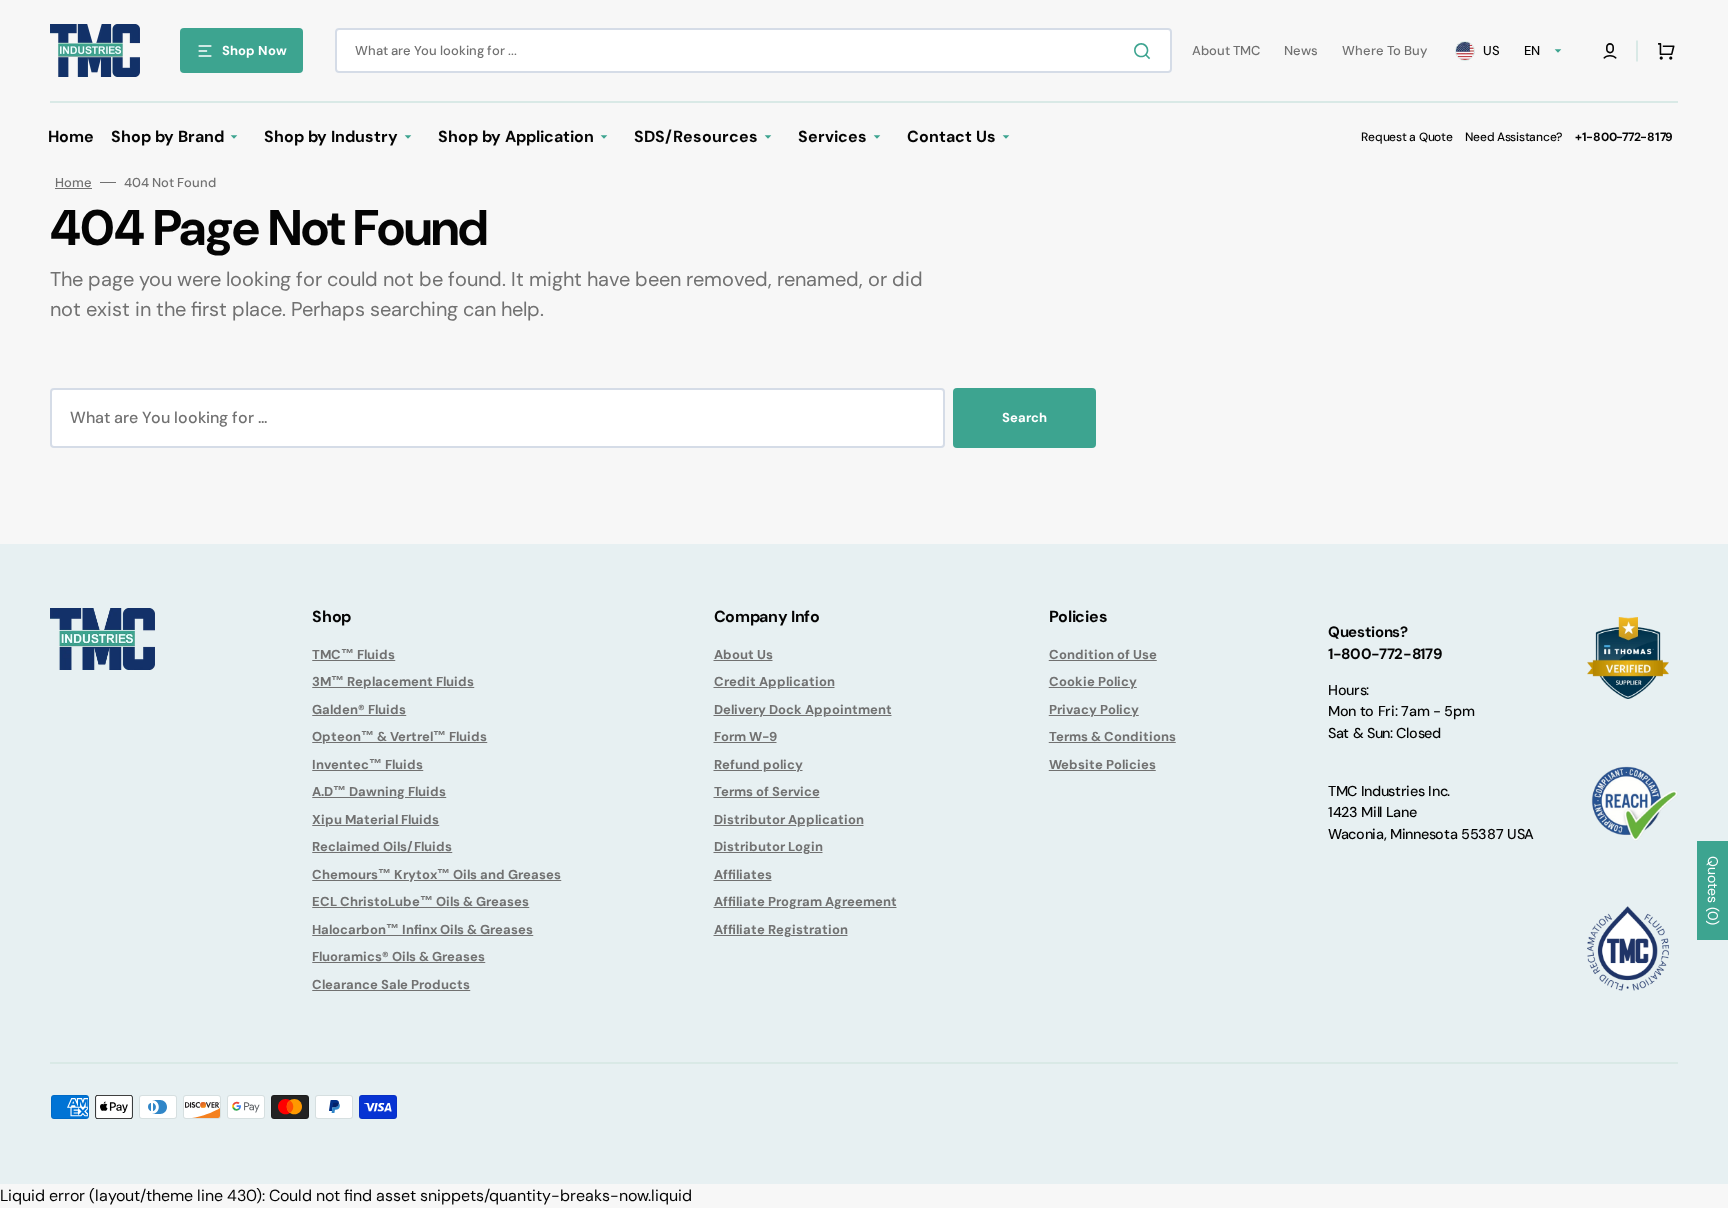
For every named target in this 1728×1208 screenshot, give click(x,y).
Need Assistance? (1513, 137)
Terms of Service (767, 791)
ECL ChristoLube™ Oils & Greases (420, 901)
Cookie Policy (1093, 681)
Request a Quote (1406, 137)
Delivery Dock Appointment (803, 709)
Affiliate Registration (781, 929)
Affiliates (743, 874)
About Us (743, 654)
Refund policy (758, 764)
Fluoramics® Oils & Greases (398, 956)
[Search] (1146, 51)
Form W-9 (745, 736)
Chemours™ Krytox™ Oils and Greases (436, 874)
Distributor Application (789, 819)
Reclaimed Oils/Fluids (382, 846)
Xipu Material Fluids (375, 819)
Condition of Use (1103, 654)
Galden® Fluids (359, 709)
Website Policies (1102, 764)
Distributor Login (768, 846)
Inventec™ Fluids (367, 764)
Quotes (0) (1713, 890)
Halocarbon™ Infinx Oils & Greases (422, 929)
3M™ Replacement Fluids (393, 681)
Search (1024, 417)
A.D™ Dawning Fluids (379, 791)
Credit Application (774, 681)
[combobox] (753, 50)
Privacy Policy (1094, 709)
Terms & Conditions (1112, 736)
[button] (1610, 51)
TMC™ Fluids (353, 654)
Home (73, 182)
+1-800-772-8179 (1624, 137)
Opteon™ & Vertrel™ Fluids (399, 736)
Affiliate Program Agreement (805, 901)
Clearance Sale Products (391, 984)
